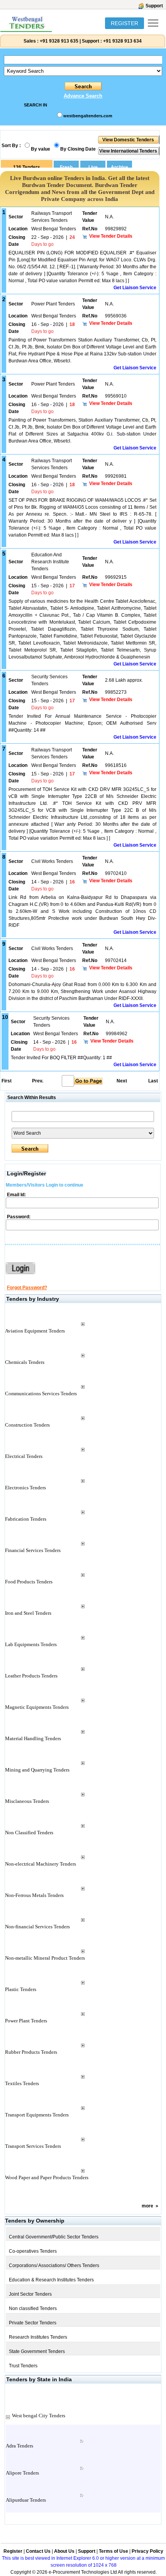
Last (153, 1081)
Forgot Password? (27, 1288)
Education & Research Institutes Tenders (51, 2280)
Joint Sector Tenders (30, 2294)
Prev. (38, 1081)
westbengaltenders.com (88, 116)
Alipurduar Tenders (26, 2500)
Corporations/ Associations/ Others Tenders (54, 2266)
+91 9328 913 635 (58, 41)
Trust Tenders (23, 2366)
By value (41, 149)
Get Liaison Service (135, 288)
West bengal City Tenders (39, 2416)
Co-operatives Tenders (33, 2251)
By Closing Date (78, 149)
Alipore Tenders (22, 2473)
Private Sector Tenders (33, 2323)
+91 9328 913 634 (122, 41)
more (147, 2206)
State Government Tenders (37, 2351)
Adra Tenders (19, 2446)
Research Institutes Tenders (38, 2337)
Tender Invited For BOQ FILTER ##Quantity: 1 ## (61, 1058)
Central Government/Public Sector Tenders (54, 2237)
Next (122, 1081)
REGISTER (124, 23)
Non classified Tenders (33, 2308)
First (6, 1081)
